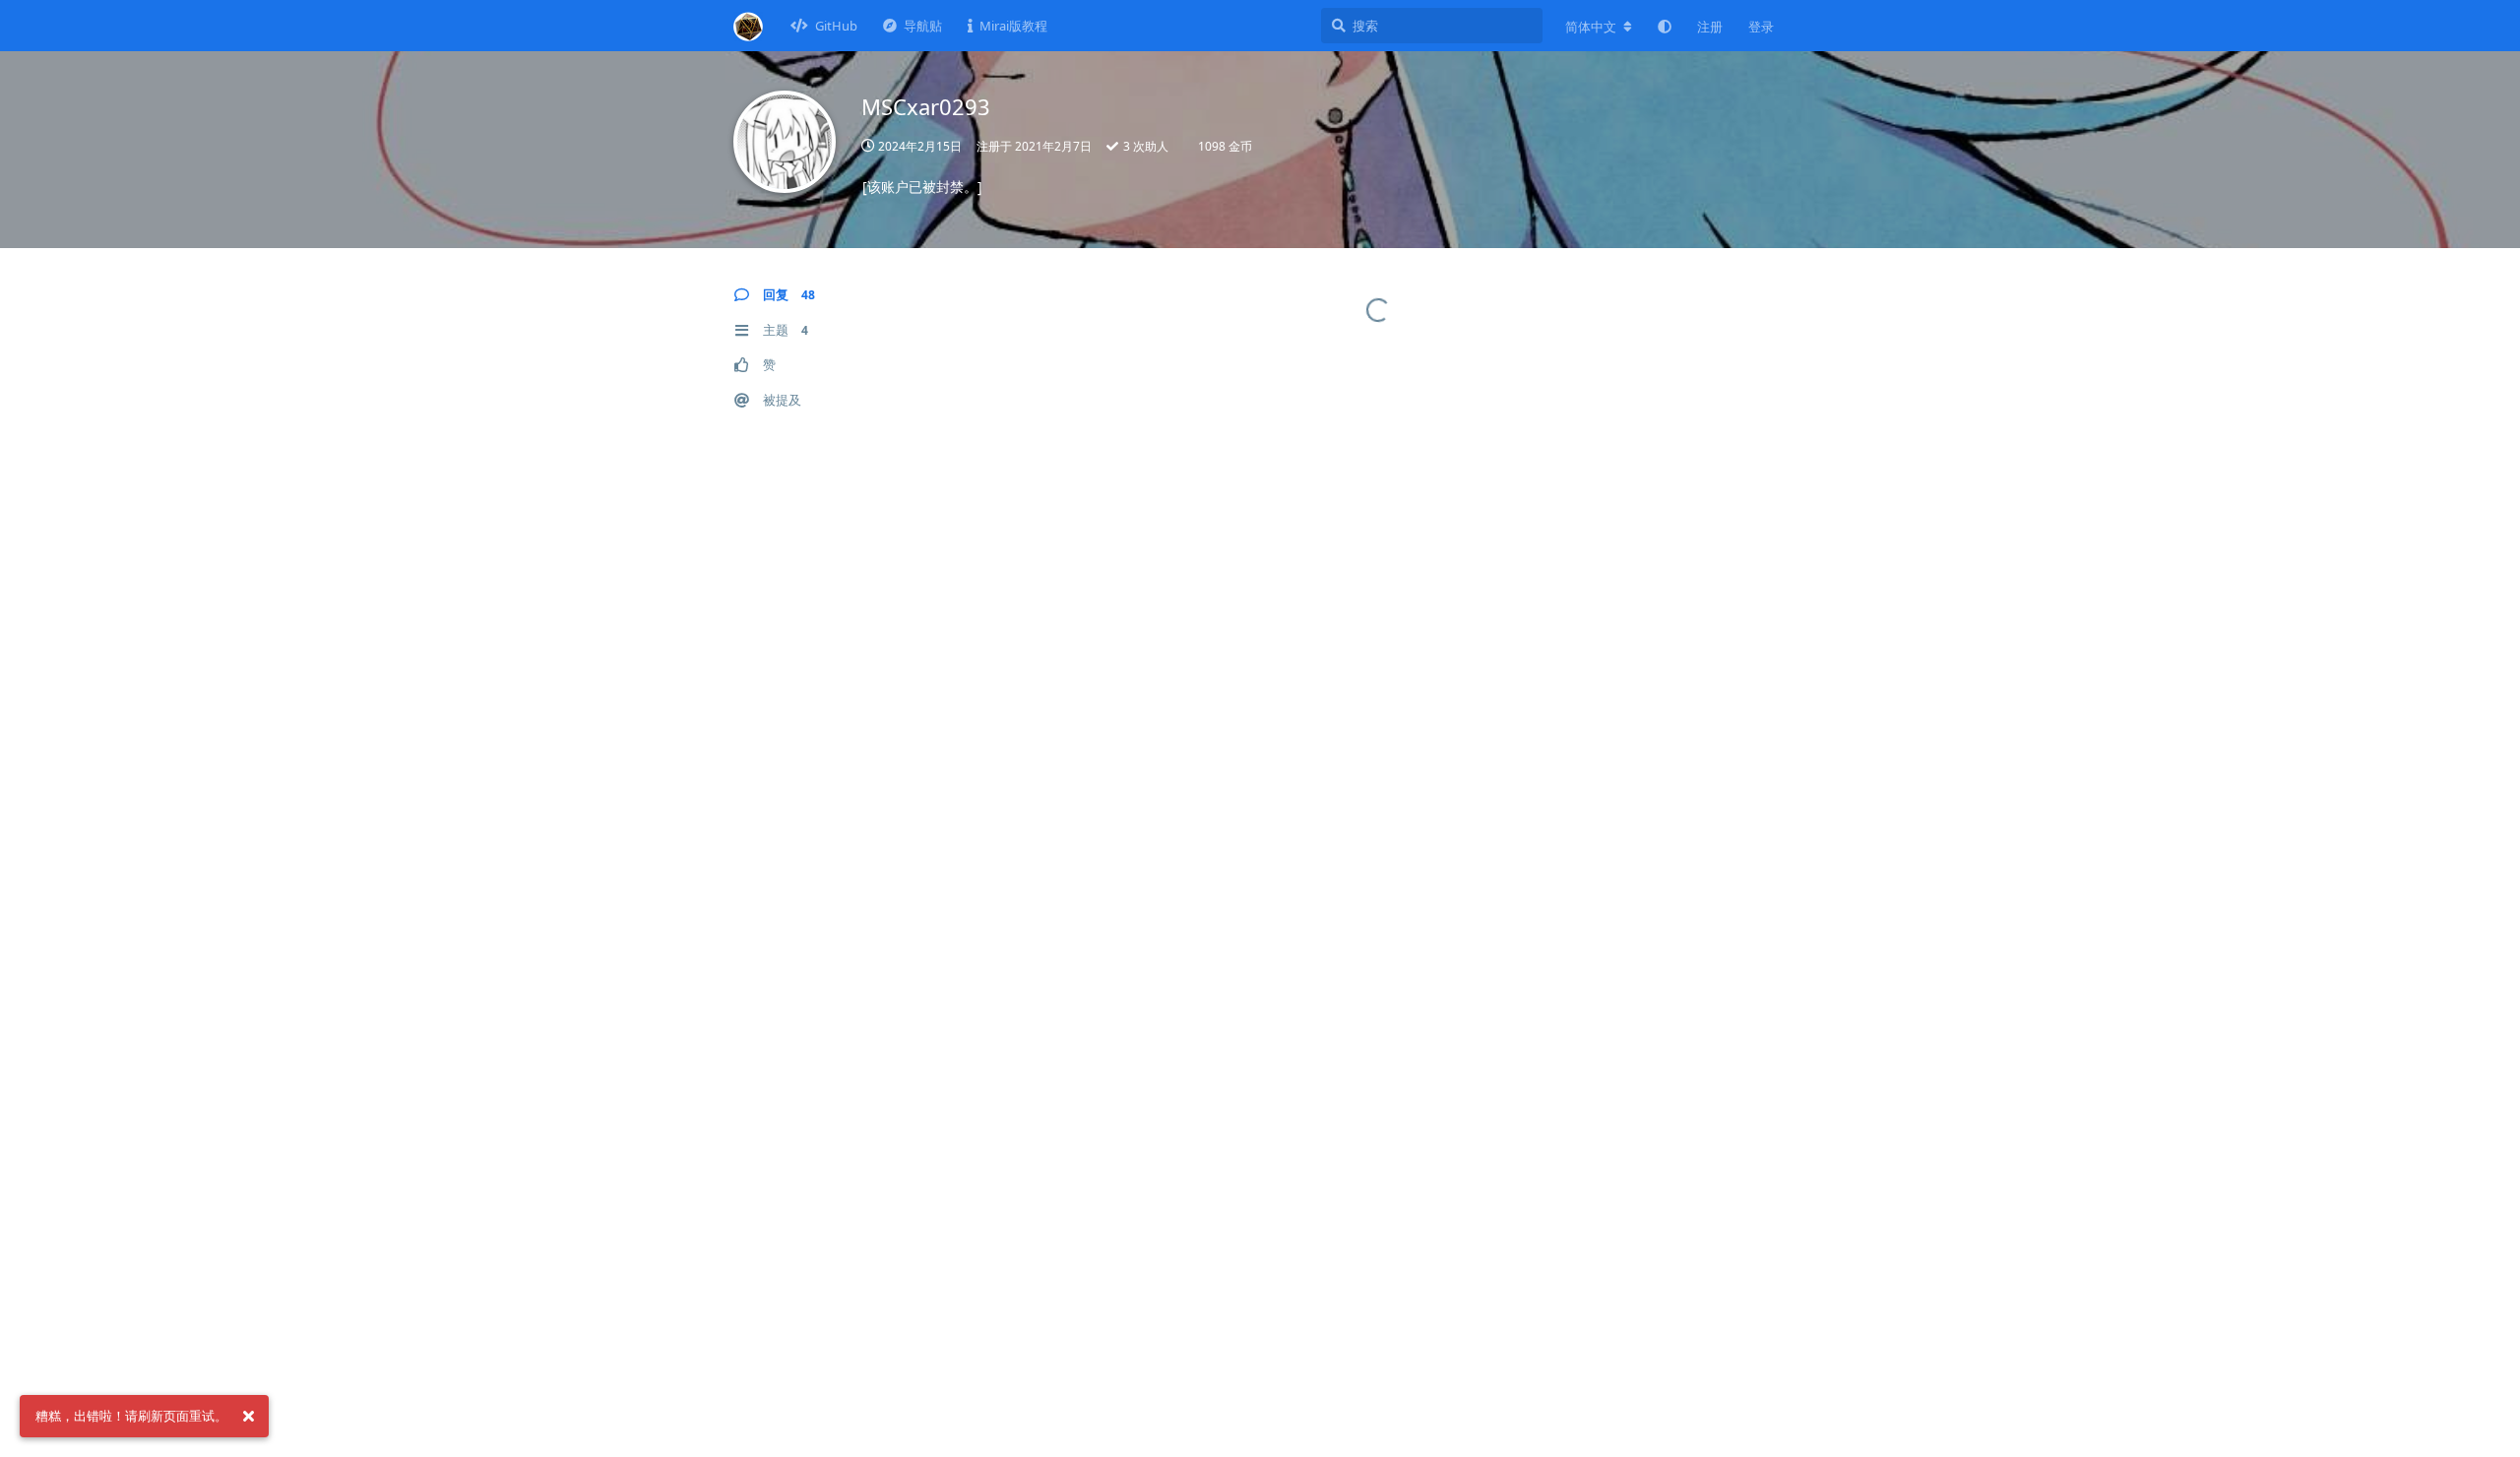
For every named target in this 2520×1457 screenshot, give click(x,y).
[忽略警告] (248, 1417)
